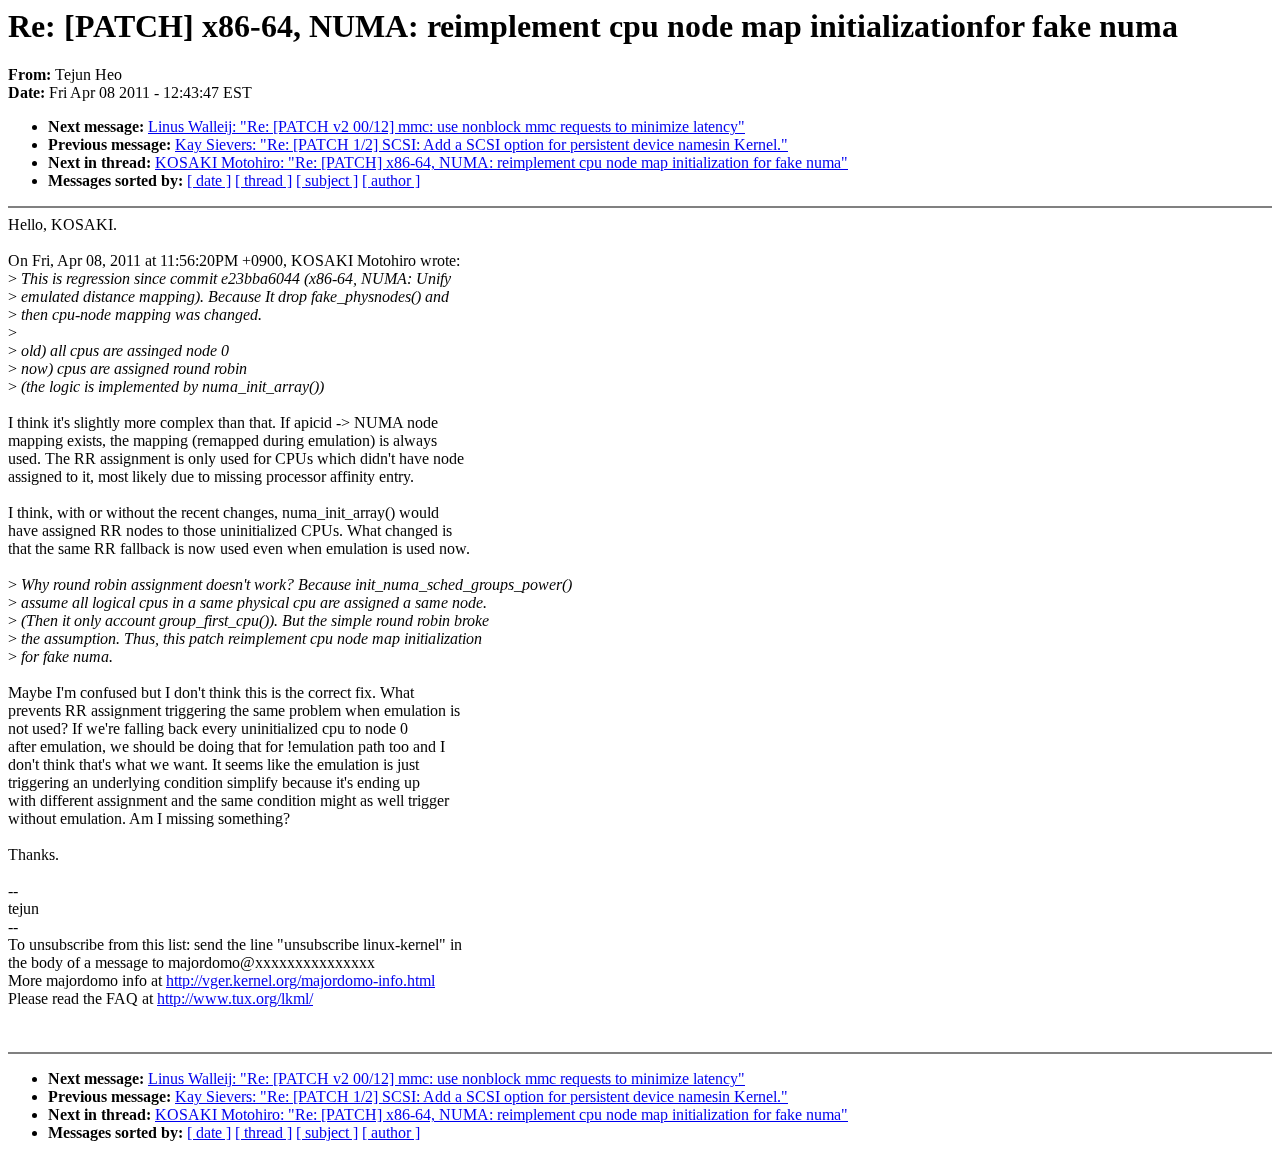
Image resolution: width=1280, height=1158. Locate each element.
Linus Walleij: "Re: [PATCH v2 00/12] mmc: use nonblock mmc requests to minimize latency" (446, 126)
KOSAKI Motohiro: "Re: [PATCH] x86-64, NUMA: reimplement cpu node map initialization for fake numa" (501, 162)
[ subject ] (327, 180)
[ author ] (391, 180)
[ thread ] (263, 180)
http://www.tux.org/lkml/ (235, 998)
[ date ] (209, 180)
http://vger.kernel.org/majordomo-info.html (300, 980)
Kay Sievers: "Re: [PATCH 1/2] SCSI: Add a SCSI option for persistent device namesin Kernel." (481, 144)
